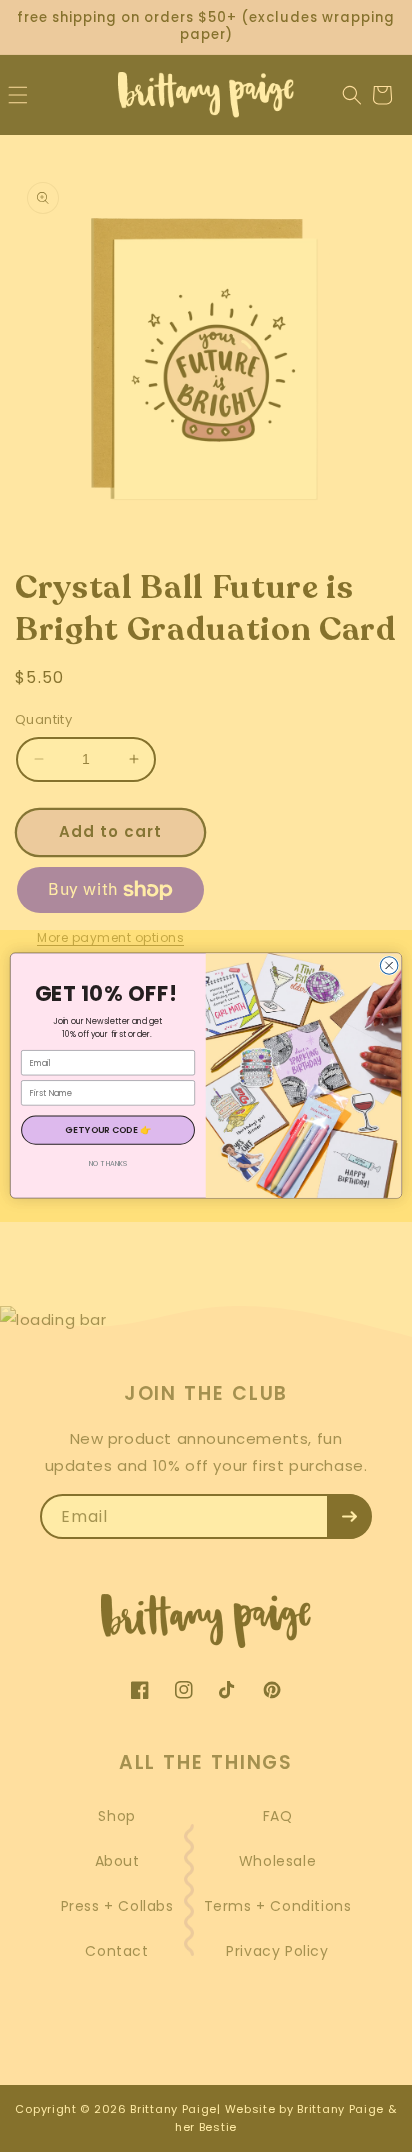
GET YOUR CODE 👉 (108, 1130)
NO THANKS (108, 1164)
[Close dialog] (389, 966)
